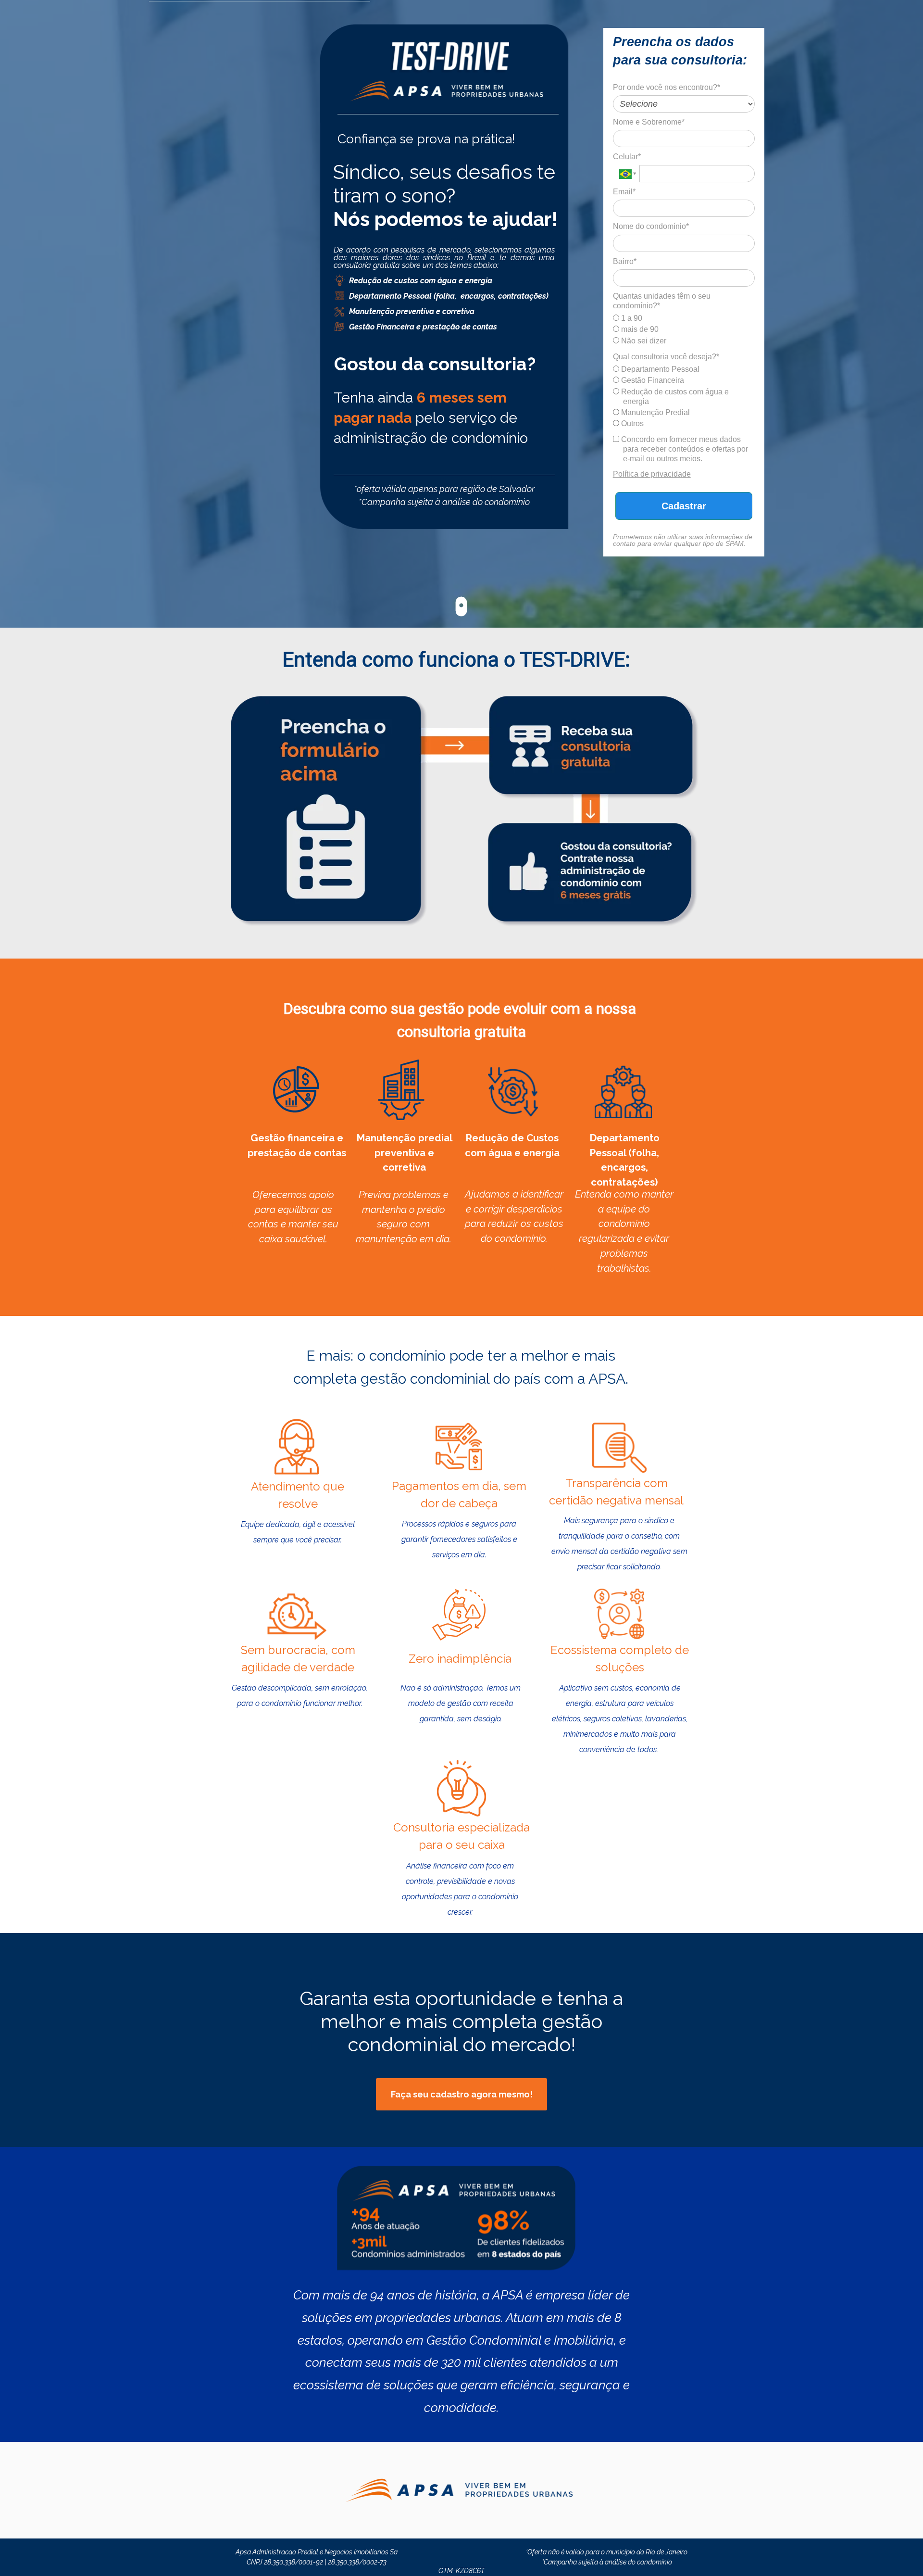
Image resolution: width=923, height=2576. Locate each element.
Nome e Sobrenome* (649, 122)
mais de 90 (639, 329)
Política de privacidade (652, 474)
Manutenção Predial (655, 412)
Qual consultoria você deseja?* (666, 357)
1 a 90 (631, 318)
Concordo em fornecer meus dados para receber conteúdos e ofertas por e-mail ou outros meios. (684, 449)
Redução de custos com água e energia (674, 397)
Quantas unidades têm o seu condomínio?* (662, 301)
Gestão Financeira (652, 380)
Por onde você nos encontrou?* (667, 87)
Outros (631, 423)
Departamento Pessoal (659, 369)
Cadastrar (684, 506)
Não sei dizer (643, 341)
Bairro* (625, 261)
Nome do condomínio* (651, 226)
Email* (624, 192)
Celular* (627, 157)
